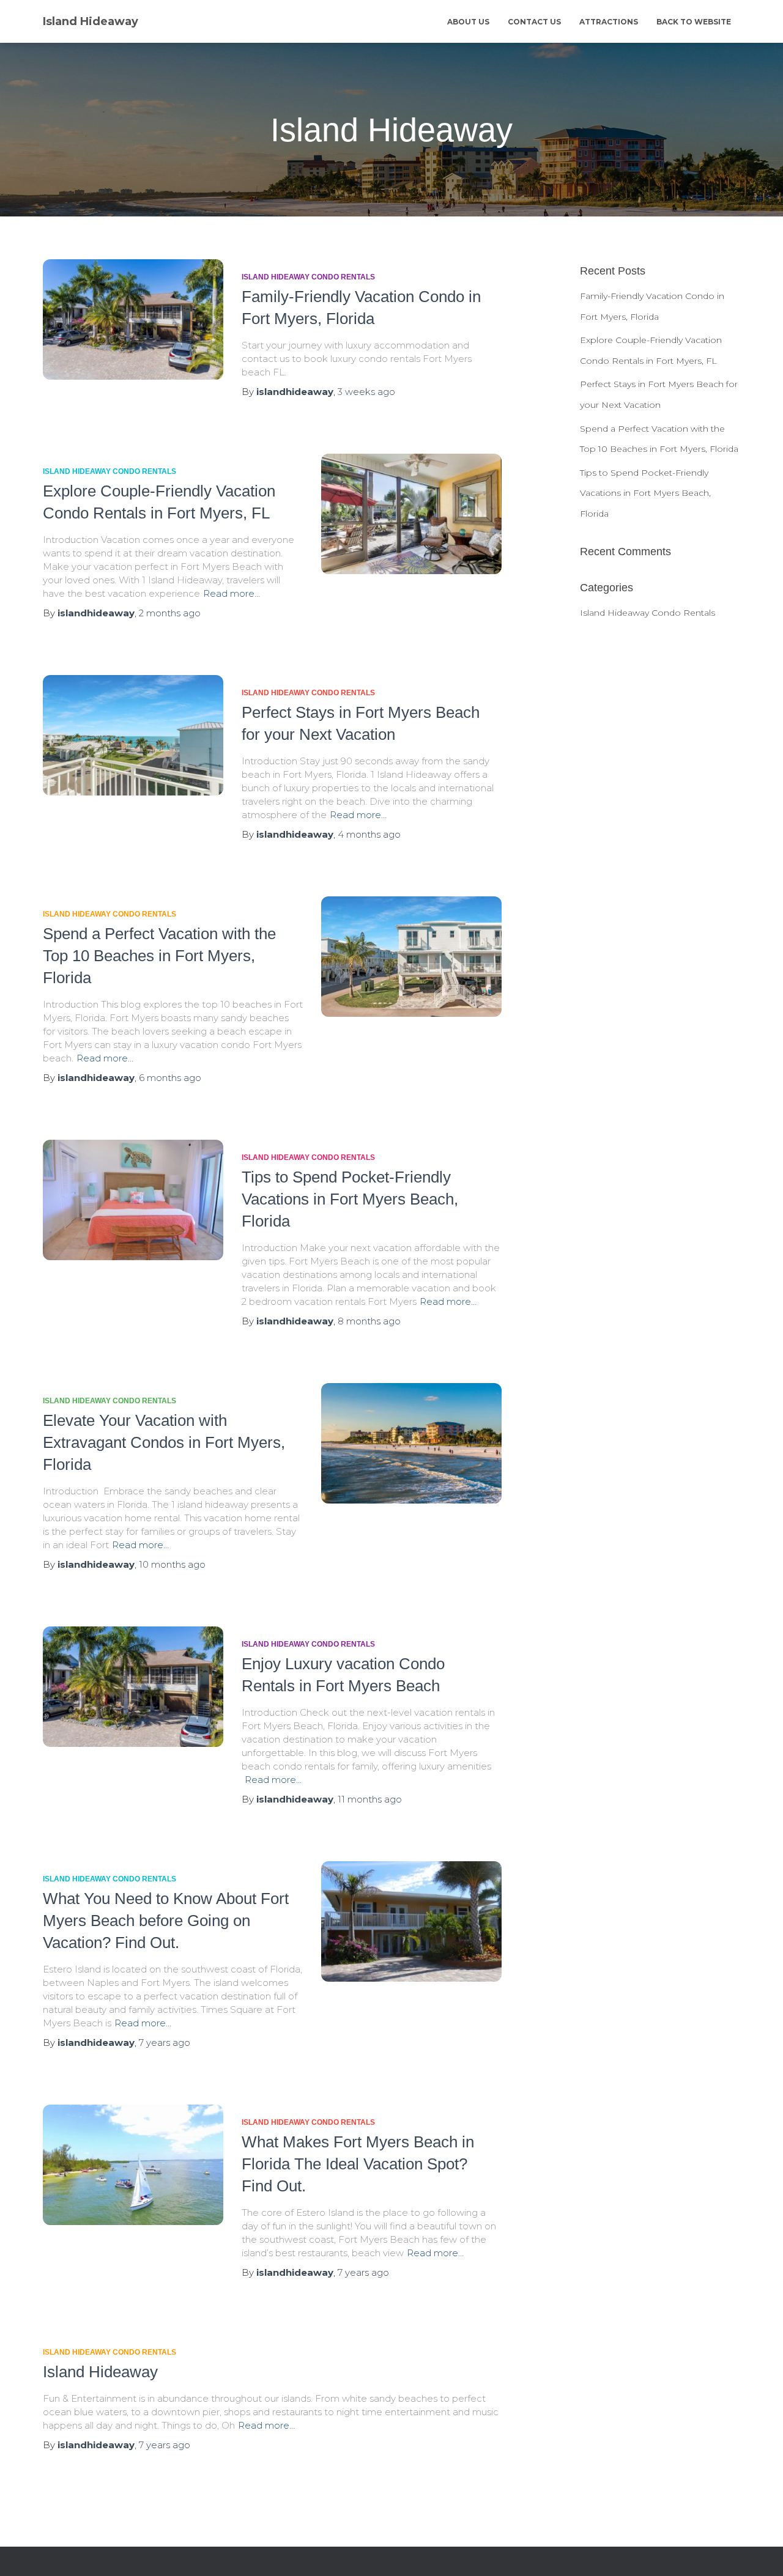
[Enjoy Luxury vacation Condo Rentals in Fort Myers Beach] (133, 1687)
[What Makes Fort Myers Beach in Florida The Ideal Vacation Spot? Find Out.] (133, 2165)
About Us (468, 22)
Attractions (609, 22)
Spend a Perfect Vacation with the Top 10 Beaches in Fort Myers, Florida (159, 956)
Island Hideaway (100, 2372)
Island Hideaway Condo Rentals (308, 277)
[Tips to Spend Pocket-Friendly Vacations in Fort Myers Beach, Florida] (133, 1200)
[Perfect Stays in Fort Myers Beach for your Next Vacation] (133, 735)
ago (366, 392)
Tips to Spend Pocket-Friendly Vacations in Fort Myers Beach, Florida (350, 1199)
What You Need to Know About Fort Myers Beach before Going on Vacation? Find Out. (166, 1921)
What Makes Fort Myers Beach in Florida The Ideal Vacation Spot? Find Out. (358, 2164)
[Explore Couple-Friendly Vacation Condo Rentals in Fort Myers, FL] (411, 514)
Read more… (232, 593)
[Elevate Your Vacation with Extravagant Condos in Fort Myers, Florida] (411, 1443)
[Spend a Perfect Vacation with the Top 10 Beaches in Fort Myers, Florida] (411, 957)
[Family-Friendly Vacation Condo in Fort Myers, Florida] (133, 319)
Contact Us (534, 22)
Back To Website (694, 22)
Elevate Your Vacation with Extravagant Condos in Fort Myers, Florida (164, 1442)
